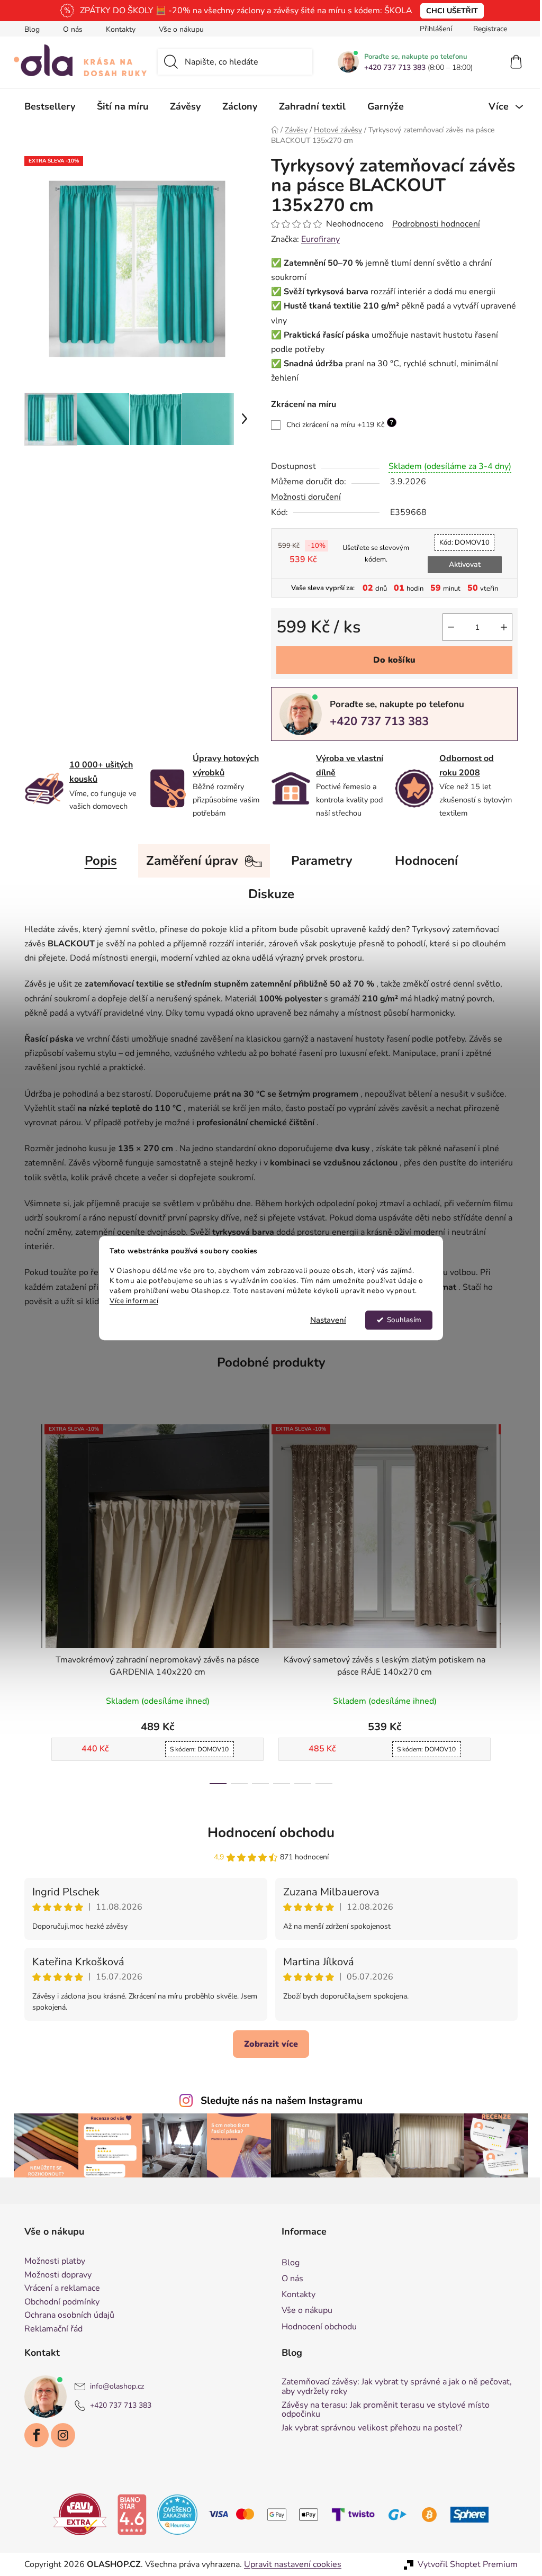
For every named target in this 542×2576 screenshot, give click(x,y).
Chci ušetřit (448, 11)
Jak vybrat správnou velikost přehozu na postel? (368, 2428)
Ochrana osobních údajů (66, 2316)
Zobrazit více (267, 2044)
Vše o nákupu (178, 29)
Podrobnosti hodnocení (432, 224)
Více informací (130, 1301)
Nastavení (324, 1320)
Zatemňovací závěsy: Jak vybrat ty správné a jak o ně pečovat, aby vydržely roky (393, 2387)
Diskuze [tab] (267, 894)
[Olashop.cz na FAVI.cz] (76, 2514)
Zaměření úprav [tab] (188, 861)
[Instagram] (59, 2435)
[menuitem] (46, 106)
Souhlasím (400, 1320)
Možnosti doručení (302, 497)
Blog (28, 29)
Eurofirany (317, 239)
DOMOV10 (461, 543)
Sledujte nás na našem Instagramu (278, 2101)
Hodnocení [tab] (422, 861)
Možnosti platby (51, 2262)
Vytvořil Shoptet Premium (464, 2564)
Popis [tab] (97, 861)
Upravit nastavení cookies (289, 2564)
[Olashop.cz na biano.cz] (128, 2514)
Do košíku (391, 660)
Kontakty (117, 29)
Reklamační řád (50, 2329)
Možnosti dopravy (54, 2275)
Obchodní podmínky (58, 2302)
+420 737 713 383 (391, 68)
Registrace (486, 29)
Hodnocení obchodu (267, 1833)
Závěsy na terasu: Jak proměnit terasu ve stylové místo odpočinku (382, 2410)
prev (29, 1601)
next (505, 1601)
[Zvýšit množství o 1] (500, 627)
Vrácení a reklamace (58, 2289)
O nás (69, 29)
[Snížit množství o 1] (447, 627)
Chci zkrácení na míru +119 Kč (336, 424)
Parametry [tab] (318, 861)
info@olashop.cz (113, 2387)
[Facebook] (33, 2435)
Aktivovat (460, 564)
